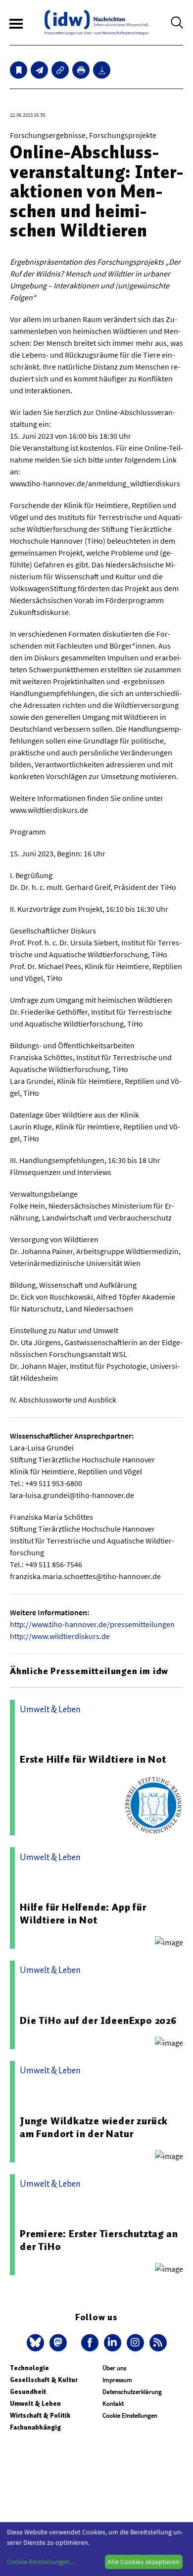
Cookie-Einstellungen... (41, 2562)
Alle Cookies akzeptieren (144, 2562)
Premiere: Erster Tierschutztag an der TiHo (99, 2240)
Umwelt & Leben (35, 2404)
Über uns (114, 2368)
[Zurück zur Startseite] (96, 23)
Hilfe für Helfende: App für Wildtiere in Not (83, 1914)
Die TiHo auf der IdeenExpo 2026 (98, 2020)
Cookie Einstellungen (130, 2415)
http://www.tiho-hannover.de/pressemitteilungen (92, 1624)
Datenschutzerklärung (132, 2392)
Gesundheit (28, 2392)
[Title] (60, 70)
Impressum (117, 2380)
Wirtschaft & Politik (40, 2415)
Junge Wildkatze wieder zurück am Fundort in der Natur (94, 2127)
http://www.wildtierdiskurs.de (60, 1636)
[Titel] (19, 70)
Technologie (29, 2368)
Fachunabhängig (35, 2427)
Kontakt (113, 2404)
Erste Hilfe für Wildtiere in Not (93, 1759)
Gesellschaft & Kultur (44, 2380)
